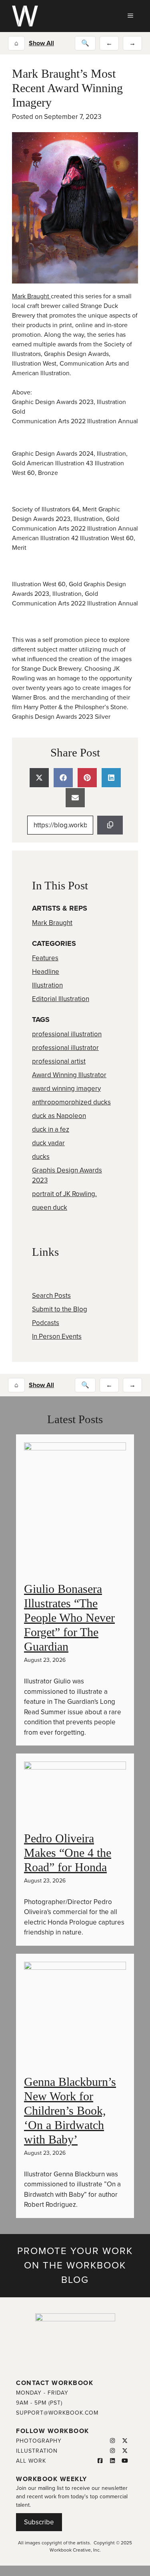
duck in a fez (51, 1129)
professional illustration (67, 1034)
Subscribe (39, 2522)
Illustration (47, 985)
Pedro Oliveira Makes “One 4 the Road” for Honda (68, 1853)
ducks (41, 1157)
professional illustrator (65, 1048)
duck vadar (48, 1143)
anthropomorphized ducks (71, 1102)
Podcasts (46, 1323)
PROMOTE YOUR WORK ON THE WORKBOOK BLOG (75, 2265)
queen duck (50, 1208)
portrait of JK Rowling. (64, 1194)
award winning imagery (66, 1089)
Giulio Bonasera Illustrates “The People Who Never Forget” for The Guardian (69, 1618)
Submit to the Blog (60, 1309)
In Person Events (57, 1336)
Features (45, 958)
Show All (41, 43)
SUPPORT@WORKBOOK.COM (57, 2413)
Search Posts (51, 1296)
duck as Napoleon (59, 1116)
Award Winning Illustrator (69, 1075)
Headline (46, 972)
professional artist (59, 1061)
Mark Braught (31, 296)
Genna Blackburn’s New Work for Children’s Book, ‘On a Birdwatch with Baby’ (70, 2110)
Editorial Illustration (61, 999)
